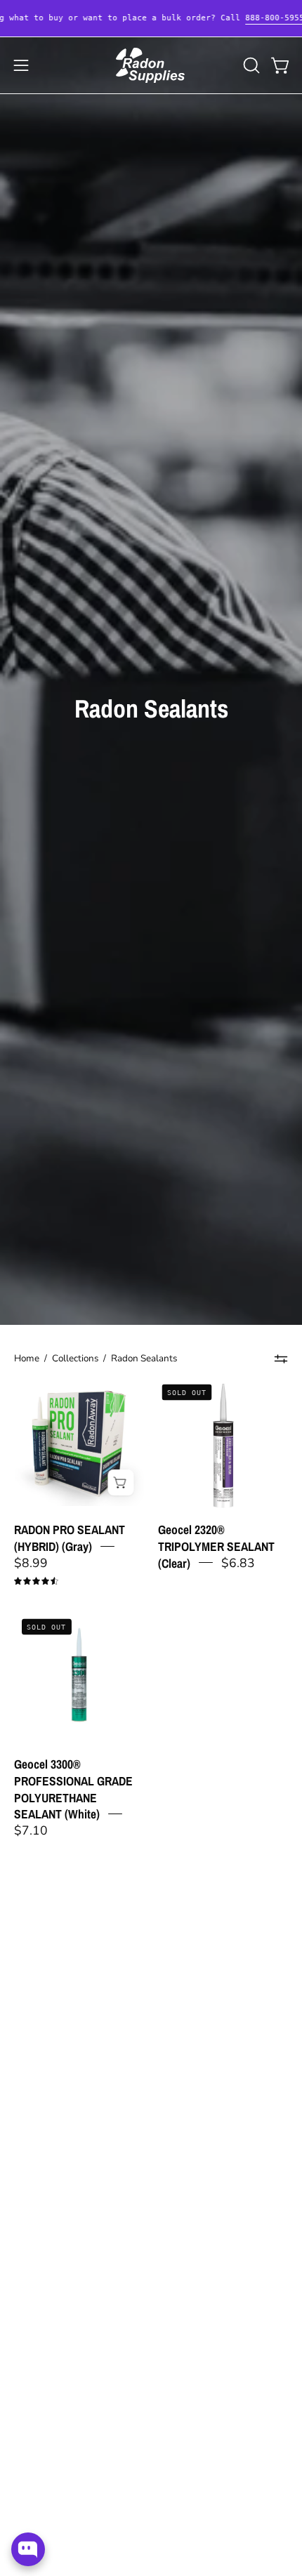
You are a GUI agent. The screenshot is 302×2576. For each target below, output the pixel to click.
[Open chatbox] (28, 2549)
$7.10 (31, 1830)
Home (27, 1358)
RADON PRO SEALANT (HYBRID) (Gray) (70, 1538)
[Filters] (281, 1359)
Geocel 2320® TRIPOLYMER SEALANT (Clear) (216, 1546)
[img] (36, 1581)
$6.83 (238, 1562)
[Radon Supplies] (151, 65)
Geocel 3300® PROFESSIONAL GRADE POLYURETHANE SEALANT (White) (73, 1789)
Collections (75, 1358)
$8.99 (31, 1562)
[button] (250, 65)
